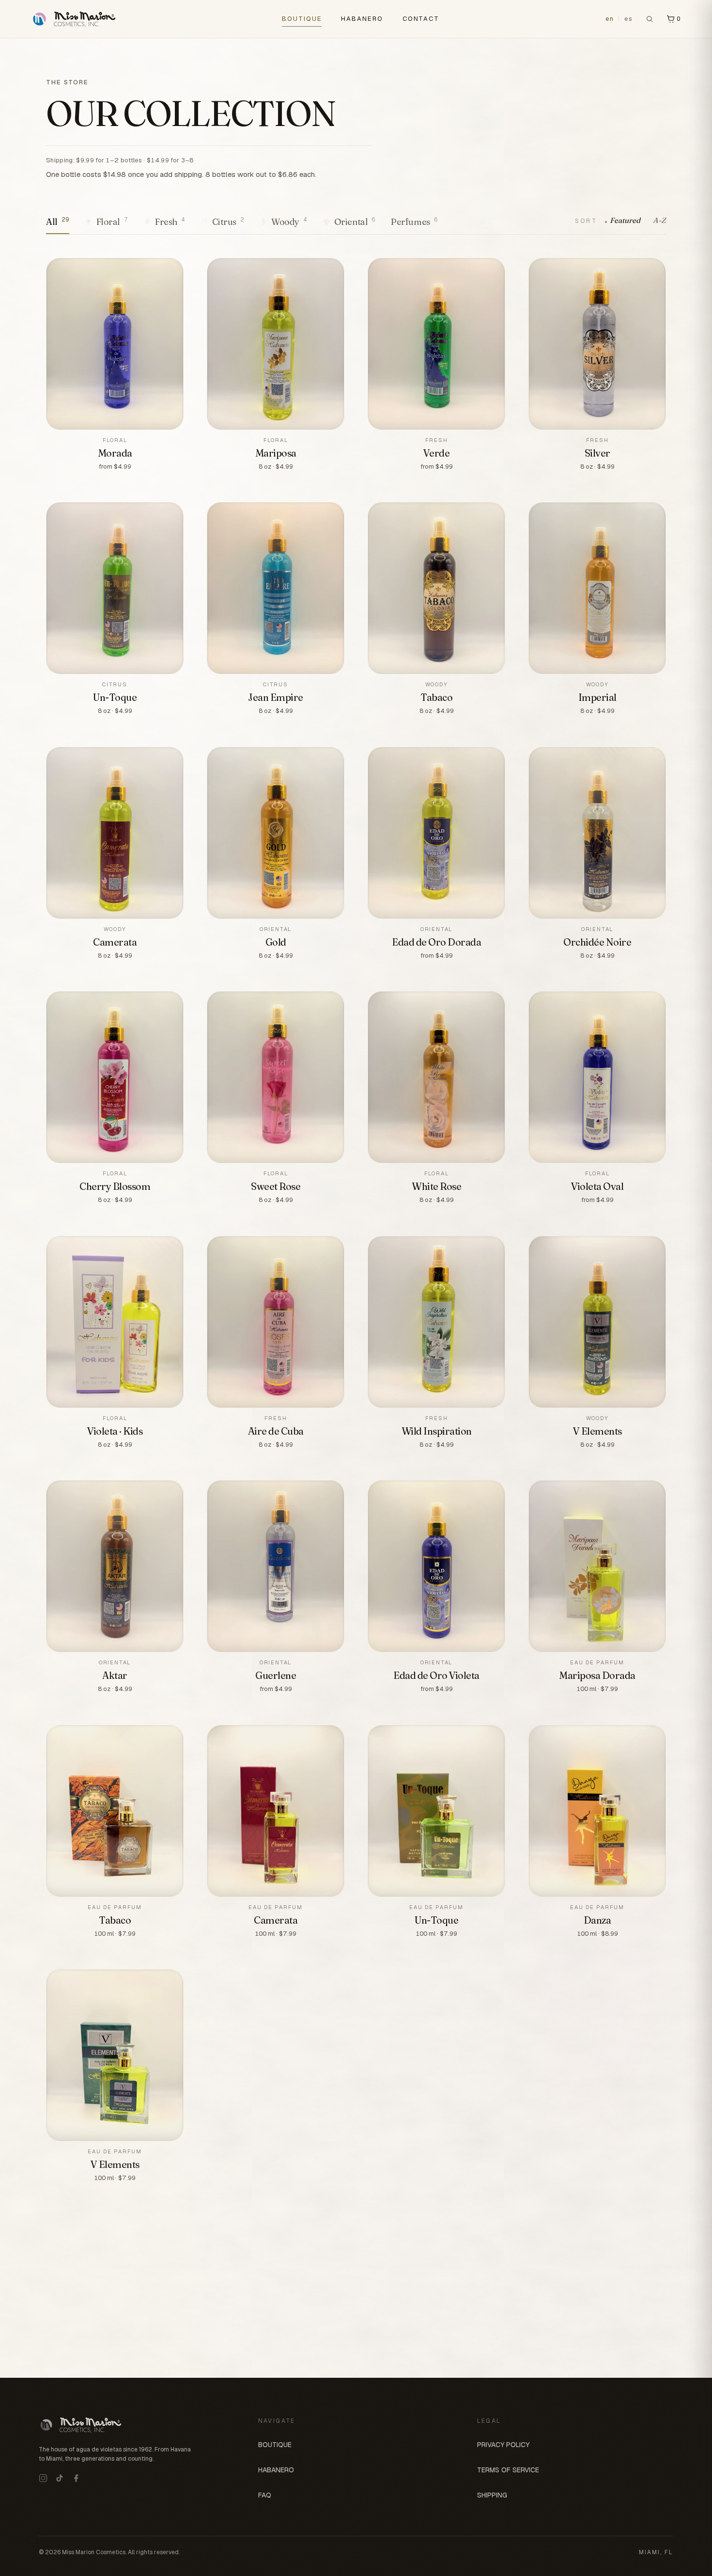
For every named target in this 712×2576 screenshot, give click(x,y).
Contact (421, 19)
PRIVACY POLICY (503, 2445)
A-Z (659, 220)
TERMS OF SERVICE (508, 2470)
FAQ (265, 2495)
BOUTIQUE (302, 19)
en (610, 19)
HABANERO (362, 19)
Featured (625, 220)
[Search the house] (650, 19)
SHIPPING (492, 2495)
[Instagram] (43, 2478)
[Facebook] (76, 2478)
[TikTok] (60, 2478)
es (629, 19)
